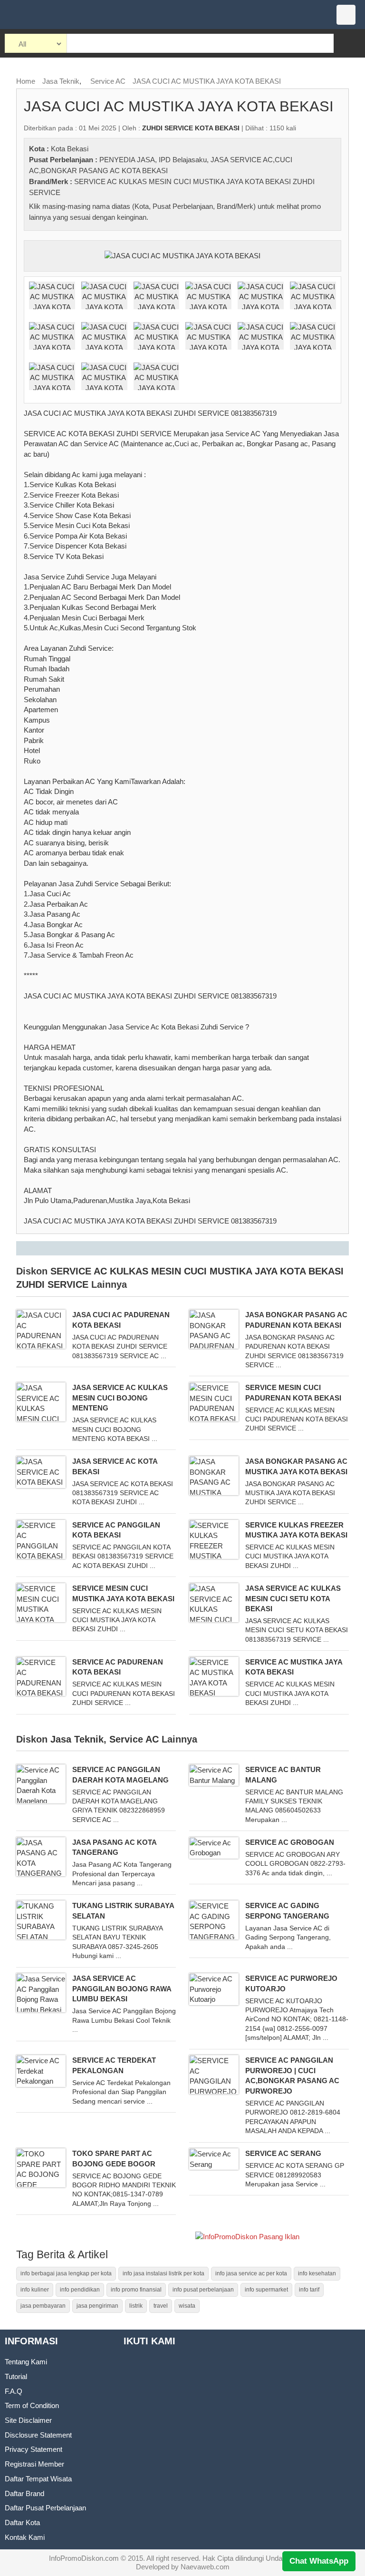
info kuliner (35, 2290)
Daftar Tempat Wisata (38, 2479)
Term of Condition (32, 2405)
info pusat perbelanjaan (203, 2290)
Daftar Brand (24, 2493)
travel (161, 2306)
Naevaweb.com (205, 2567)
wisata (187, 2306)
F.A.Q (14, 2391)
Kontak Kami (25, 2537)
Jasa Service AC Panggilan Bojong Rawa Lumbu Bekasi (122, 1988)
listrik (136, 2306)
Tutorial (16, 2376)
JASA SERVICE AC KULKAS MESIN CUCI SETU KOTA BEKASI (293, 1598)
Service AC (108, 81)
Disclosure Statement (38, 2435)
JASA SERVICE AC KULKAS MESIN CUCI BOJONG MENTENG (120, 1398)
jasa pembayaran (43, 2306)
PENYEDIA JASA (127, 160)
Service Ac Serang (283, 2153)
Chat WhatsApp (319, 2561)
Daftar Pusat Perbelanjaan (45, 2508)
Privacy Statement (34, 2449)
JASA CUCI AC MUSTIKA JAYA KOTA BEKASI (207, 81)
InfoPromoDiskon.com (84, 2558)
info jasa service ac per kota (251, 2273)
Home (26, 81)
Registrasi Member (34, 2464)
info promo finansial (136, 2290)
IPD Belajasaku (183, 160)
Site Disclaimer (28, 2420)
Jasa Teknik (61, 81)
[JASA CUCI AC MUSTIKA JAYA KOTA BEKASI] (182, 255)
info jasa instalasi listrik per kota (163, 2273)
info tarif (309, 2290)
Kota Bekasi (70, 149)
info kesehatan (317, 2273)
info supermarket (266, 2290)
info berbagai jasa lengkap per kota (66, 2273)
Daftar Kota (22, 2522)
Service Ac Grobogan (290, 1842)
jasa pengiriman (97, 2306)
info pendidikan (80, 2290)
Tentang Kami (26, 2362)
